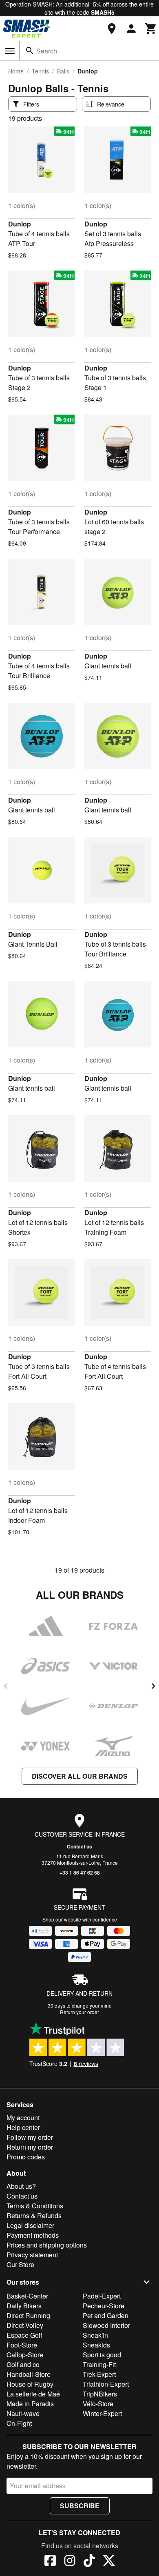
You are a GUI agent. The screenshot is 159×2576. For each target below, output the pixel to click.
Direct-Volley (25, 2325)
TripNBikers (100, 2394)
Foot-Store (22, 2345)
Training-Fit (99, 2364)
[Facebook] (50, 2562)
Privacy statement (32, 2255)
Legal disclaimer (30, 2225)
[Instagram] (70, 2562)
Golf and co (23, 2364)
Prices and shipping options (47, 2245)
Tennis (40, 71)
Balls (63, 71)
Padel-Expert (102, 2296)
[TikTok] (89, 2562)
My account (23, 2118)
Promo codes (26, 2157)
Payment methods (33, 2235)
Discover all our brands (80, 1776)
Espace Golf (24, 2335)
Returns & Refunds (34, 2215)
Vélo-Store (98, 2404)
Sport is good (102, 2355)
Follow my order (30, 2137)
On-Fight (19, 2423)
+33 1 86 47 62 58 (80, 1873)
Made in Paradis (30, 2404)
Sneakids (96, 2345)
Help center (23, 2127)
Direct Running (28, 2315)
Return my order (30, 2147)
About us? (21, 2186)
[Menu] (10, 51)
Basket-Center (27, 2296)
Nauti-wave (23, 2413)
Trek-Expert (99, 2374)
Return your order (79, 2012)
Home (16, 71)
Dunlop (20, 224)
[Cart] (151, 29)
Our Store (20, 2264)
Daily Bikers (24, 2306)
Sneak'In (95, 2335)
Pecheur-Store (104, 2306)
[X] (109, 2562)
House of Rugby (30, 2384)
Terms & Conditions (35, 2206)
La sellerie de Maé (33, 2394)
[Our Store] (112, 29)
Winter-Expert (102, 2413)
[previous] (6, 1686)
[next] (153, 1686)
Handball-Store (29, 2374)
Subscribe (80, 2506)
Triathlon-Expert (106, 2384)
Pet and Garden (106, 2315)
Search (47, 51)
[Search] (30, 51)
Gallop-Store (25, 2355)
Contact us (79, 1846)
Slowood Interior (106, 2325)
